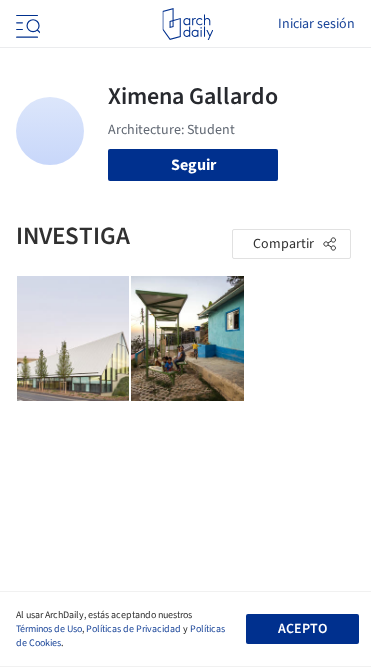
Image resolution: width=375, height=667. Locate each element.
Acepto (302, 629)
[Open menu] (26, 24)
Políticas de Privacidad (133, 629)
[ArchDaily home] (187, 24)
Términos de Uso (49, 629)
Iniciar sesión (316, 24)
